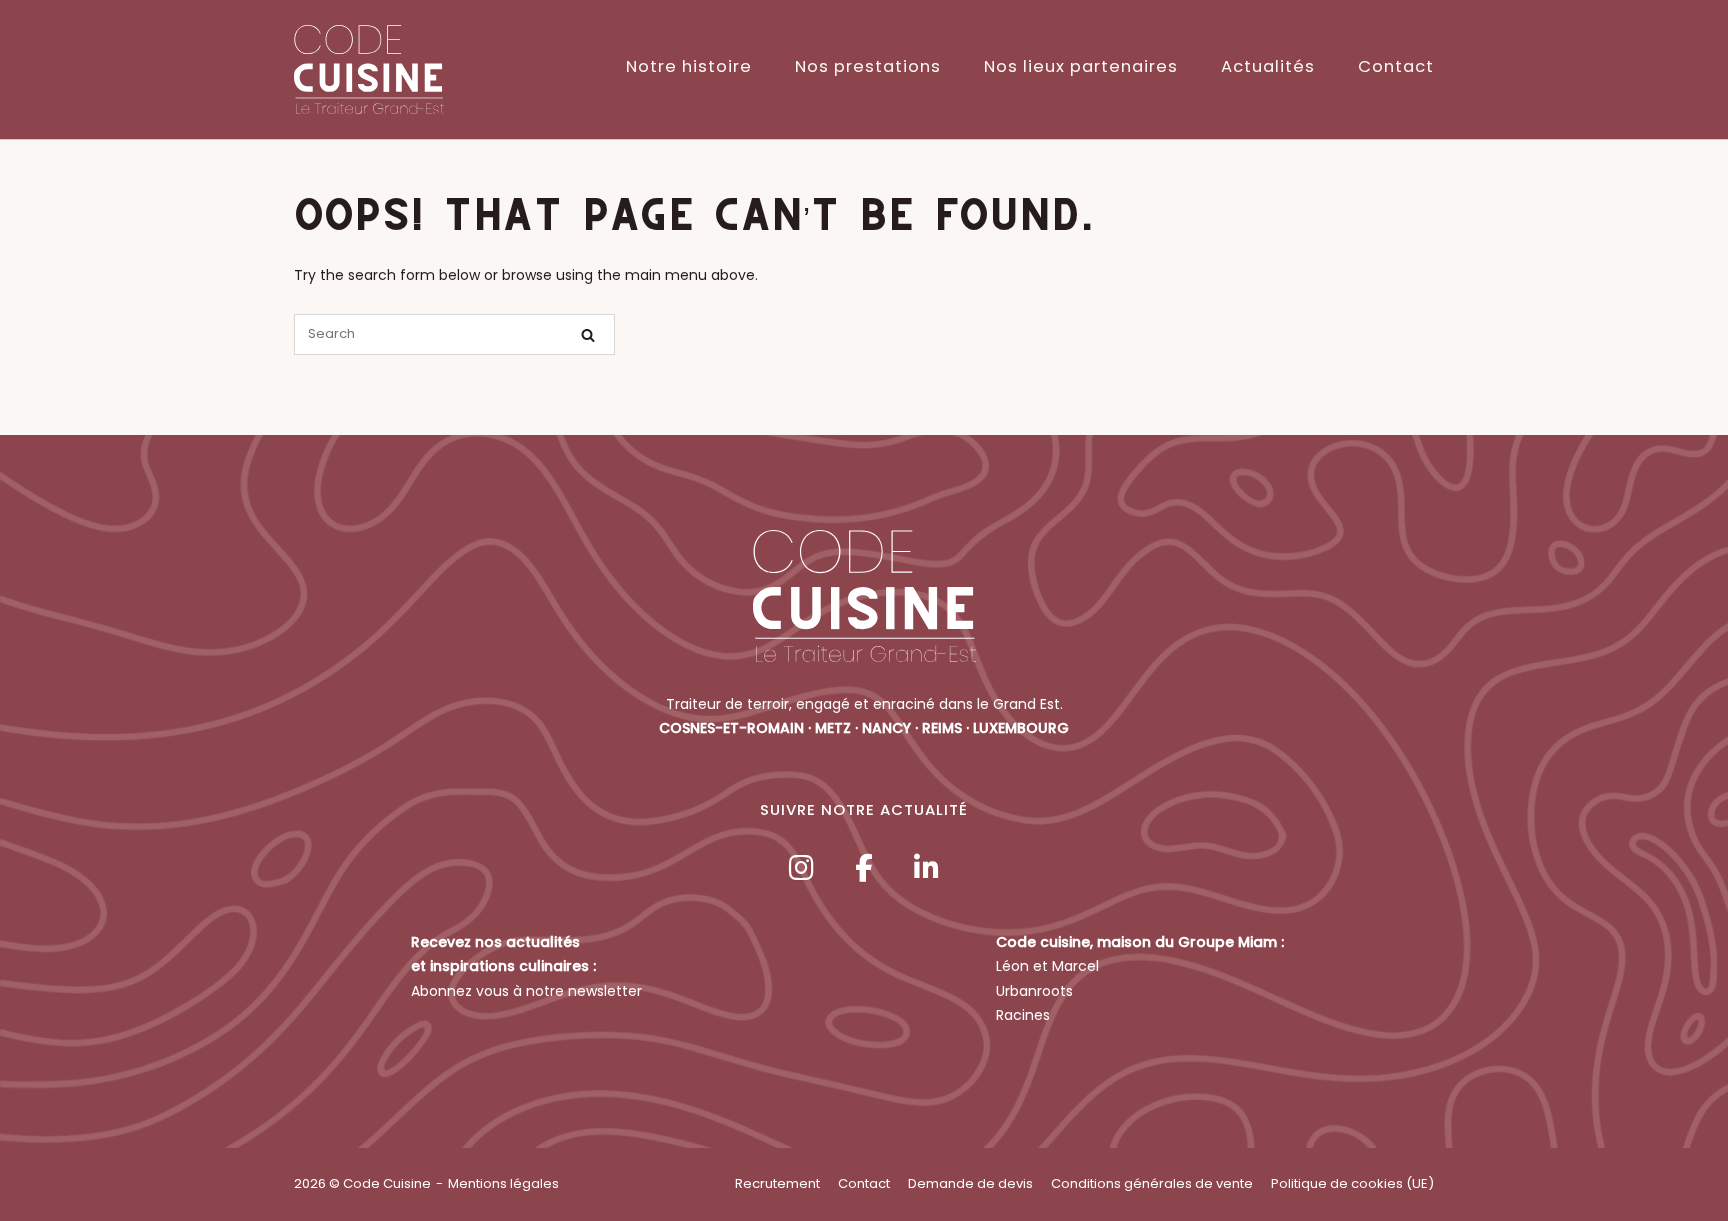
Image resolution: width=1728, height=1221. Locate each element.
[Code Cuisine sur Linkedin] (927, 868)
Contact (1396, 66)
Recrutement (777, 1183)
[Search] (588, 335)
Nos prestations (868, 66)
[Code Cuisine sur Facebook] (864, 868)
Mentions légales (503, 1183)
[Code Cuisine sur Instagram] (801, 868)
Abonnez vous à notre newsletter (526, 991)
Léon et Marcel (1047, 966)
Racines (1023, 1015)
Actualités (1268, 66)
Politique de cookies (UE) (1352, 1183)
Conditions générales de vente (1152, 1183)
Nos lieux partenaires (1081, 66)
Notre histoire (689, 66)
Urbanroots (1034, 991)
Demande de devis (970, 1183)
